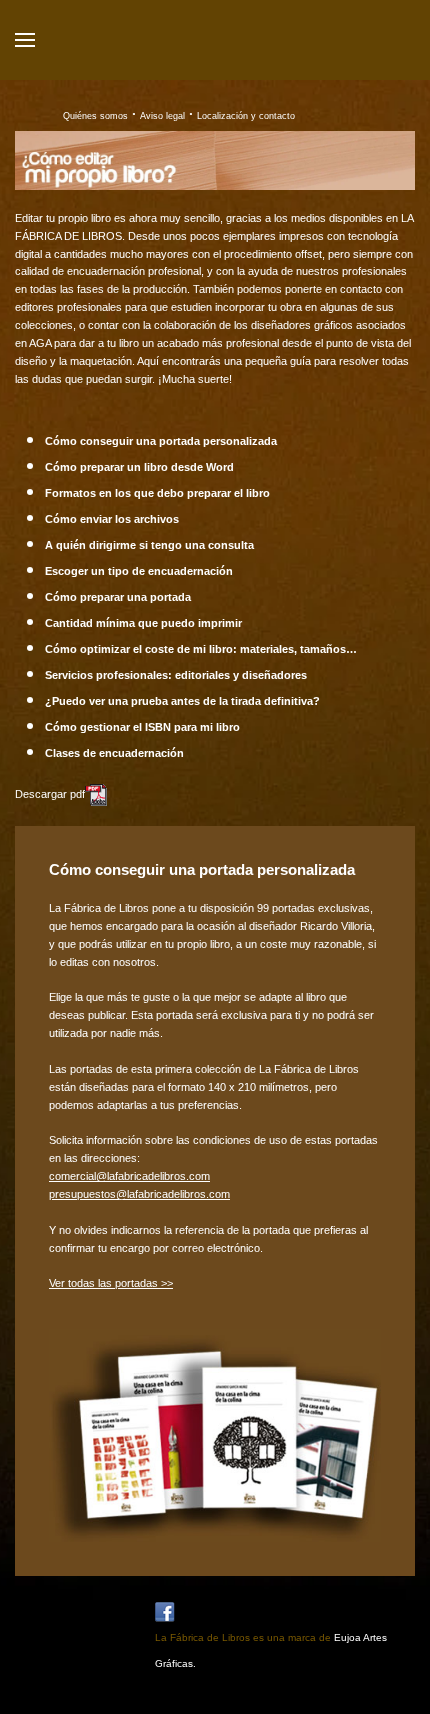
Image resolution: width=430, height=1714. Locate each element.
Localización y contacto (246, 116)
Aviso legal (162, 116)
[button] (25, 40)
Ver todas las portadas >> (111, 1283)
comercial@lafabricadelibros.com (129, 1176)
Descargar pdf (50, 794)
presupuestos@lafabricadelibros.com (139, 1194)
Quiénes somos (95, 116)
